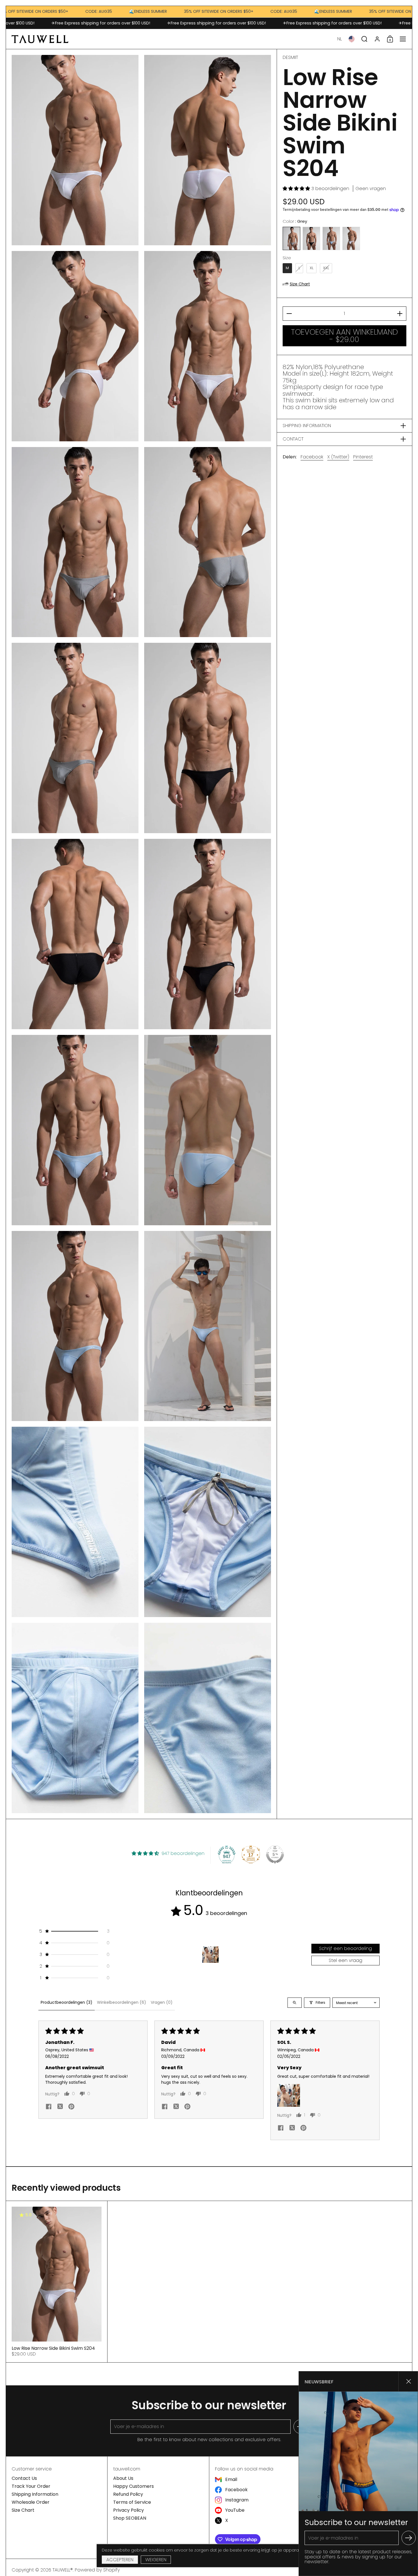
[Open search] (295, 2003)
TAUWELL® (63, 2570)
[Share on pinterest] (71, 2107)
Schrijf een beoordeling (345, 1948)
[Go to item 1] (210, 1955)
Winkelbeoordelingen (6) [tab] (122, 2002)
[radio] (291, 238)
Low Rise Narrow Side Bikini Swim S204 (57, 2282)
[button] (340, 39)
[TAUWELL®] (40, 39)
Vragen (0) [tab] (162, 2002)
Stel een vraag (345, 1960)
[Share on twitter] (60, 2107)
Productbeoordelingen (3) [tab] (67, 2002)
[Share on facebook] (49, 2107)
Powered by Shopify (97, 2570)
